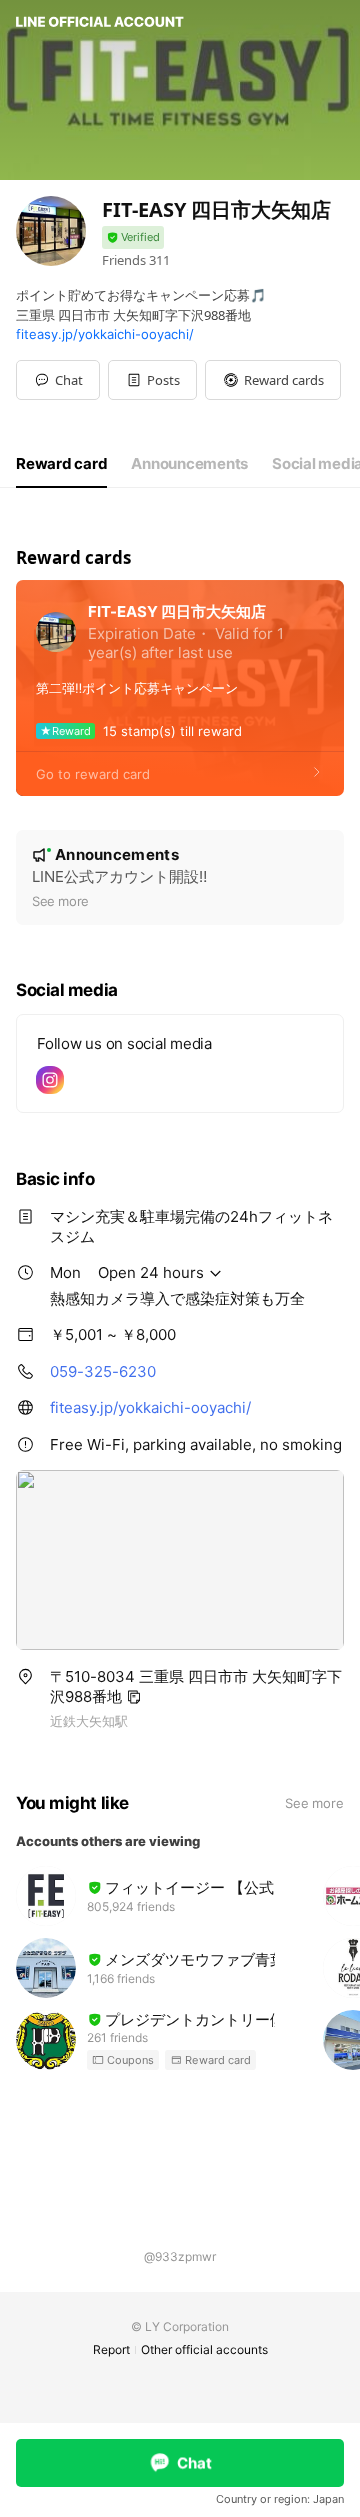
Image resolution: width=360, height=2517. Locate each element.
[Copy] (134, 1697)
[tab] (61, 464)
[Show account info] (133, 237)
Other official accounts (204, 2349)
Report (111, 2349)
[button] (152, 380)
